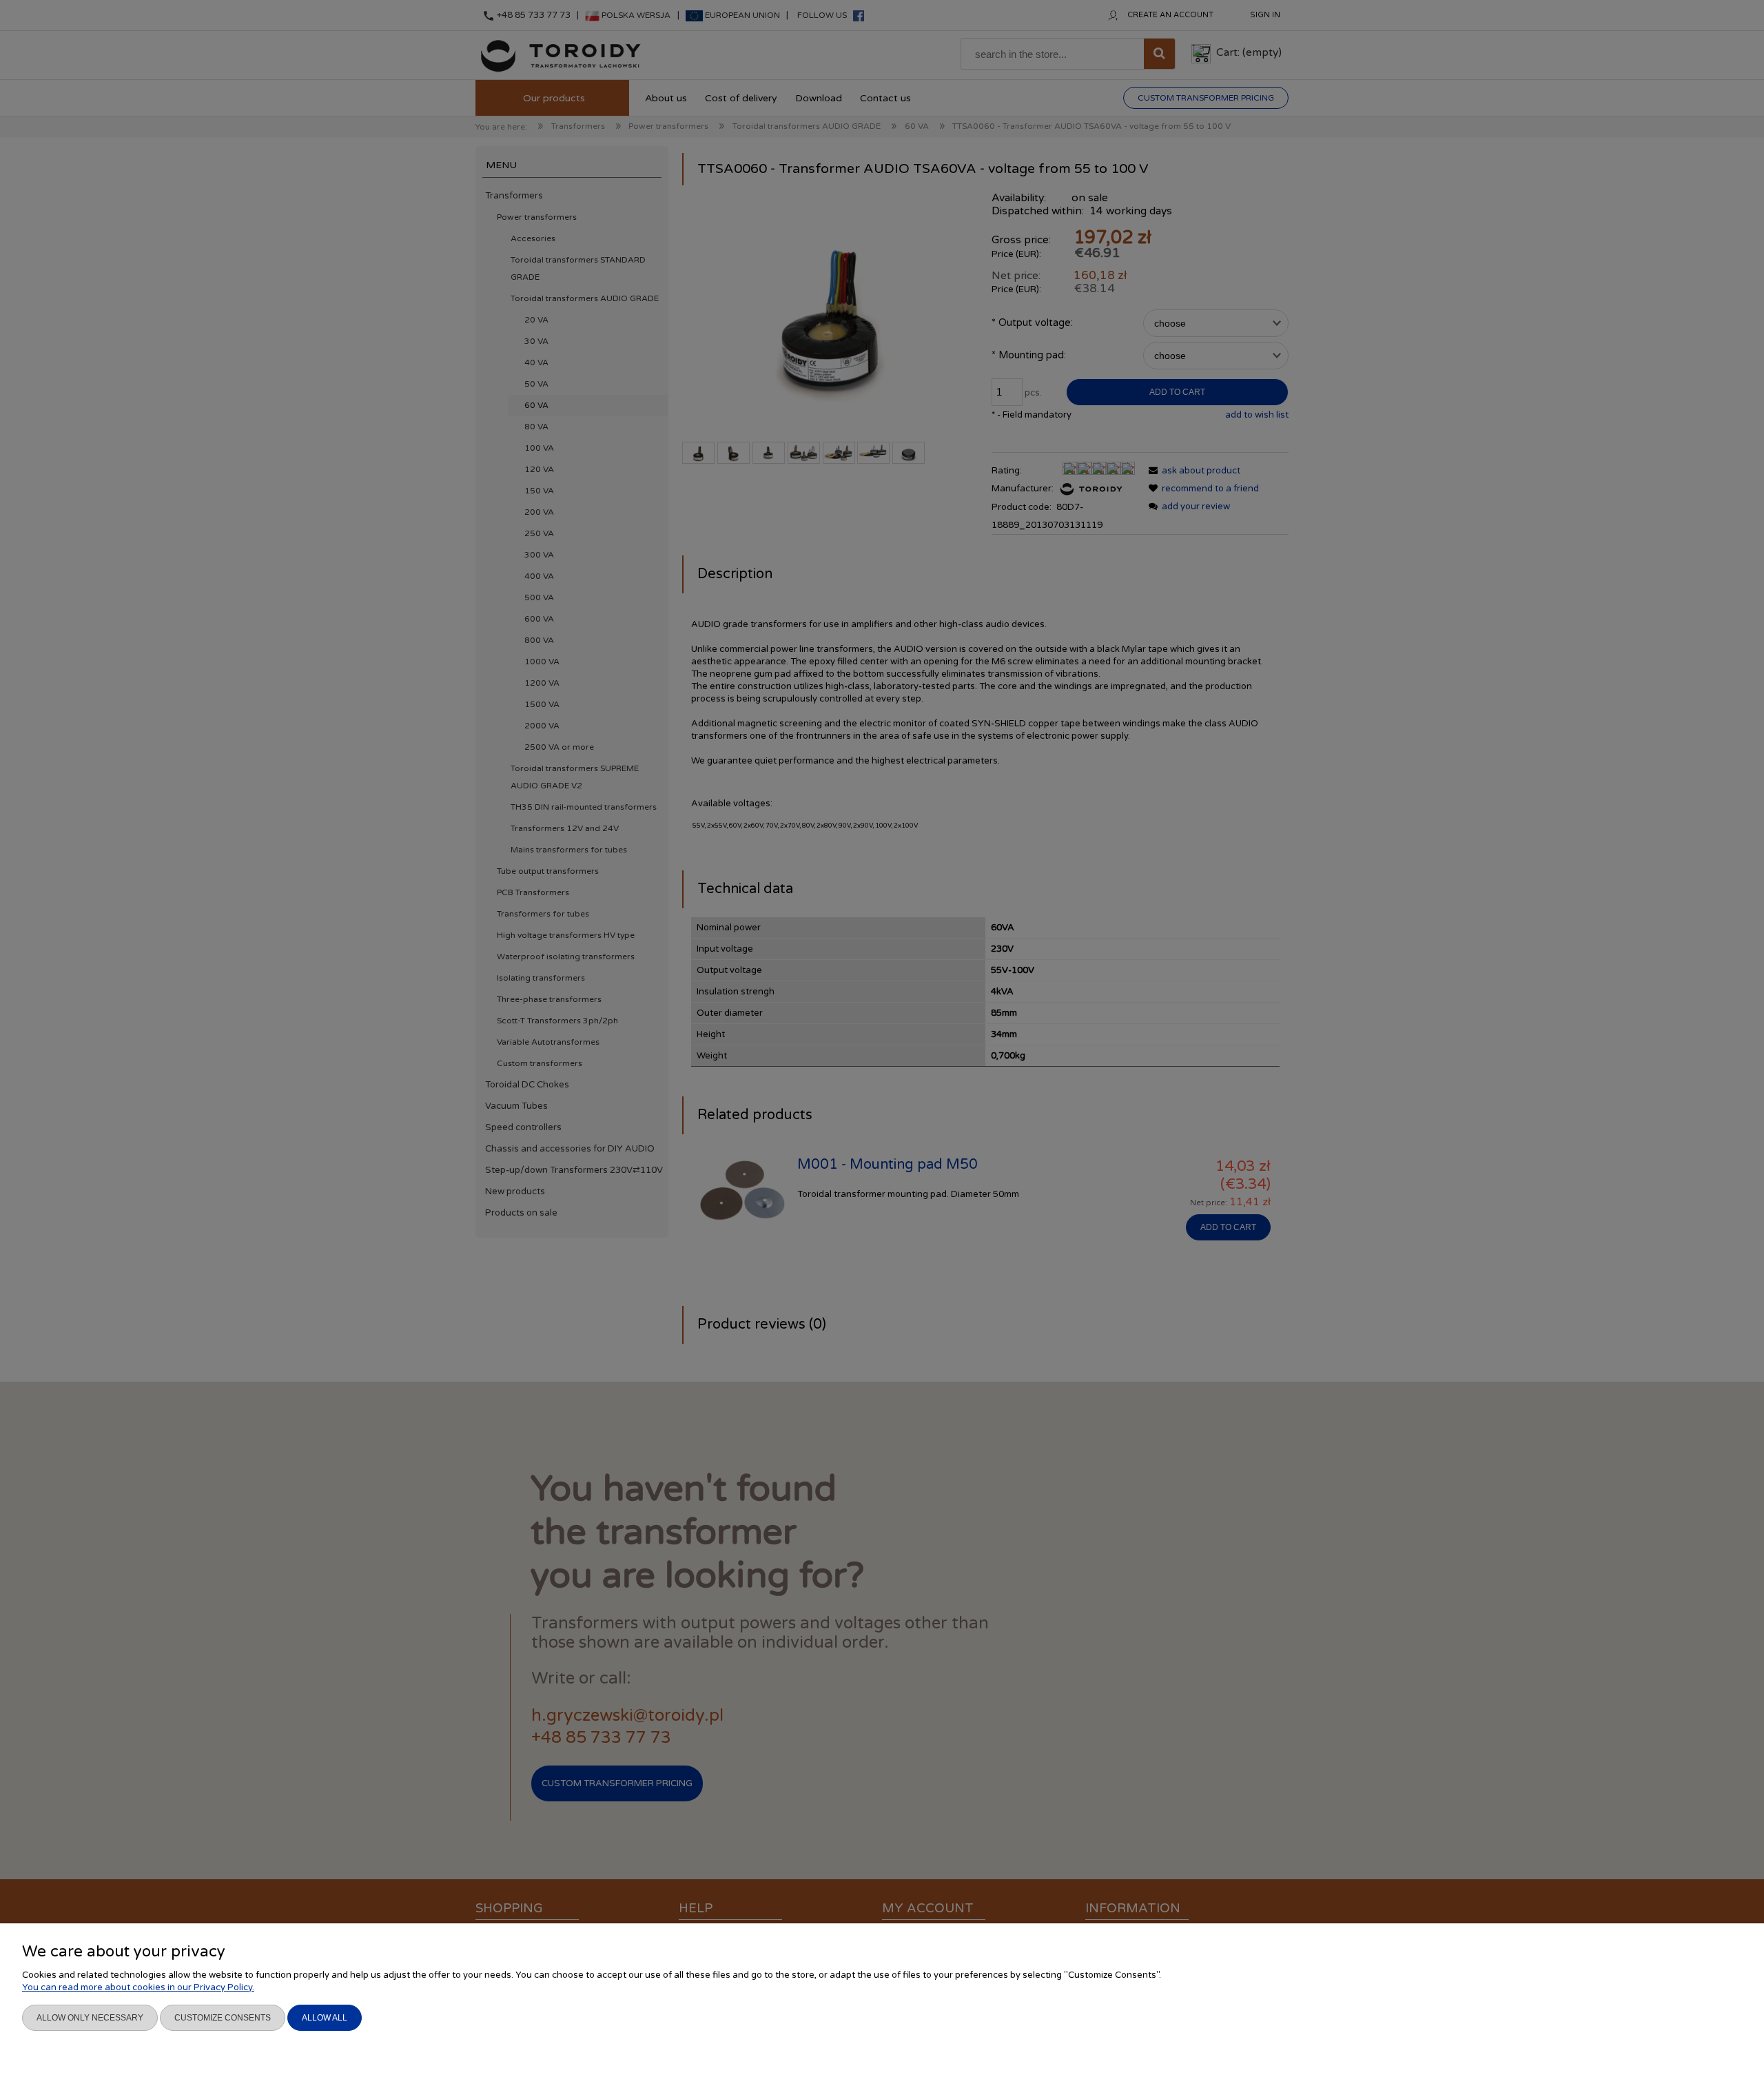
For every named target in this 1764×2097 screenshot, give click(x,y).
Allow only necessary (90, 2018)
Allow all (325, 2018)
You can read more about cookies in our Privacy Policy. (138, 1987)
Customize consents (223, 2018)
